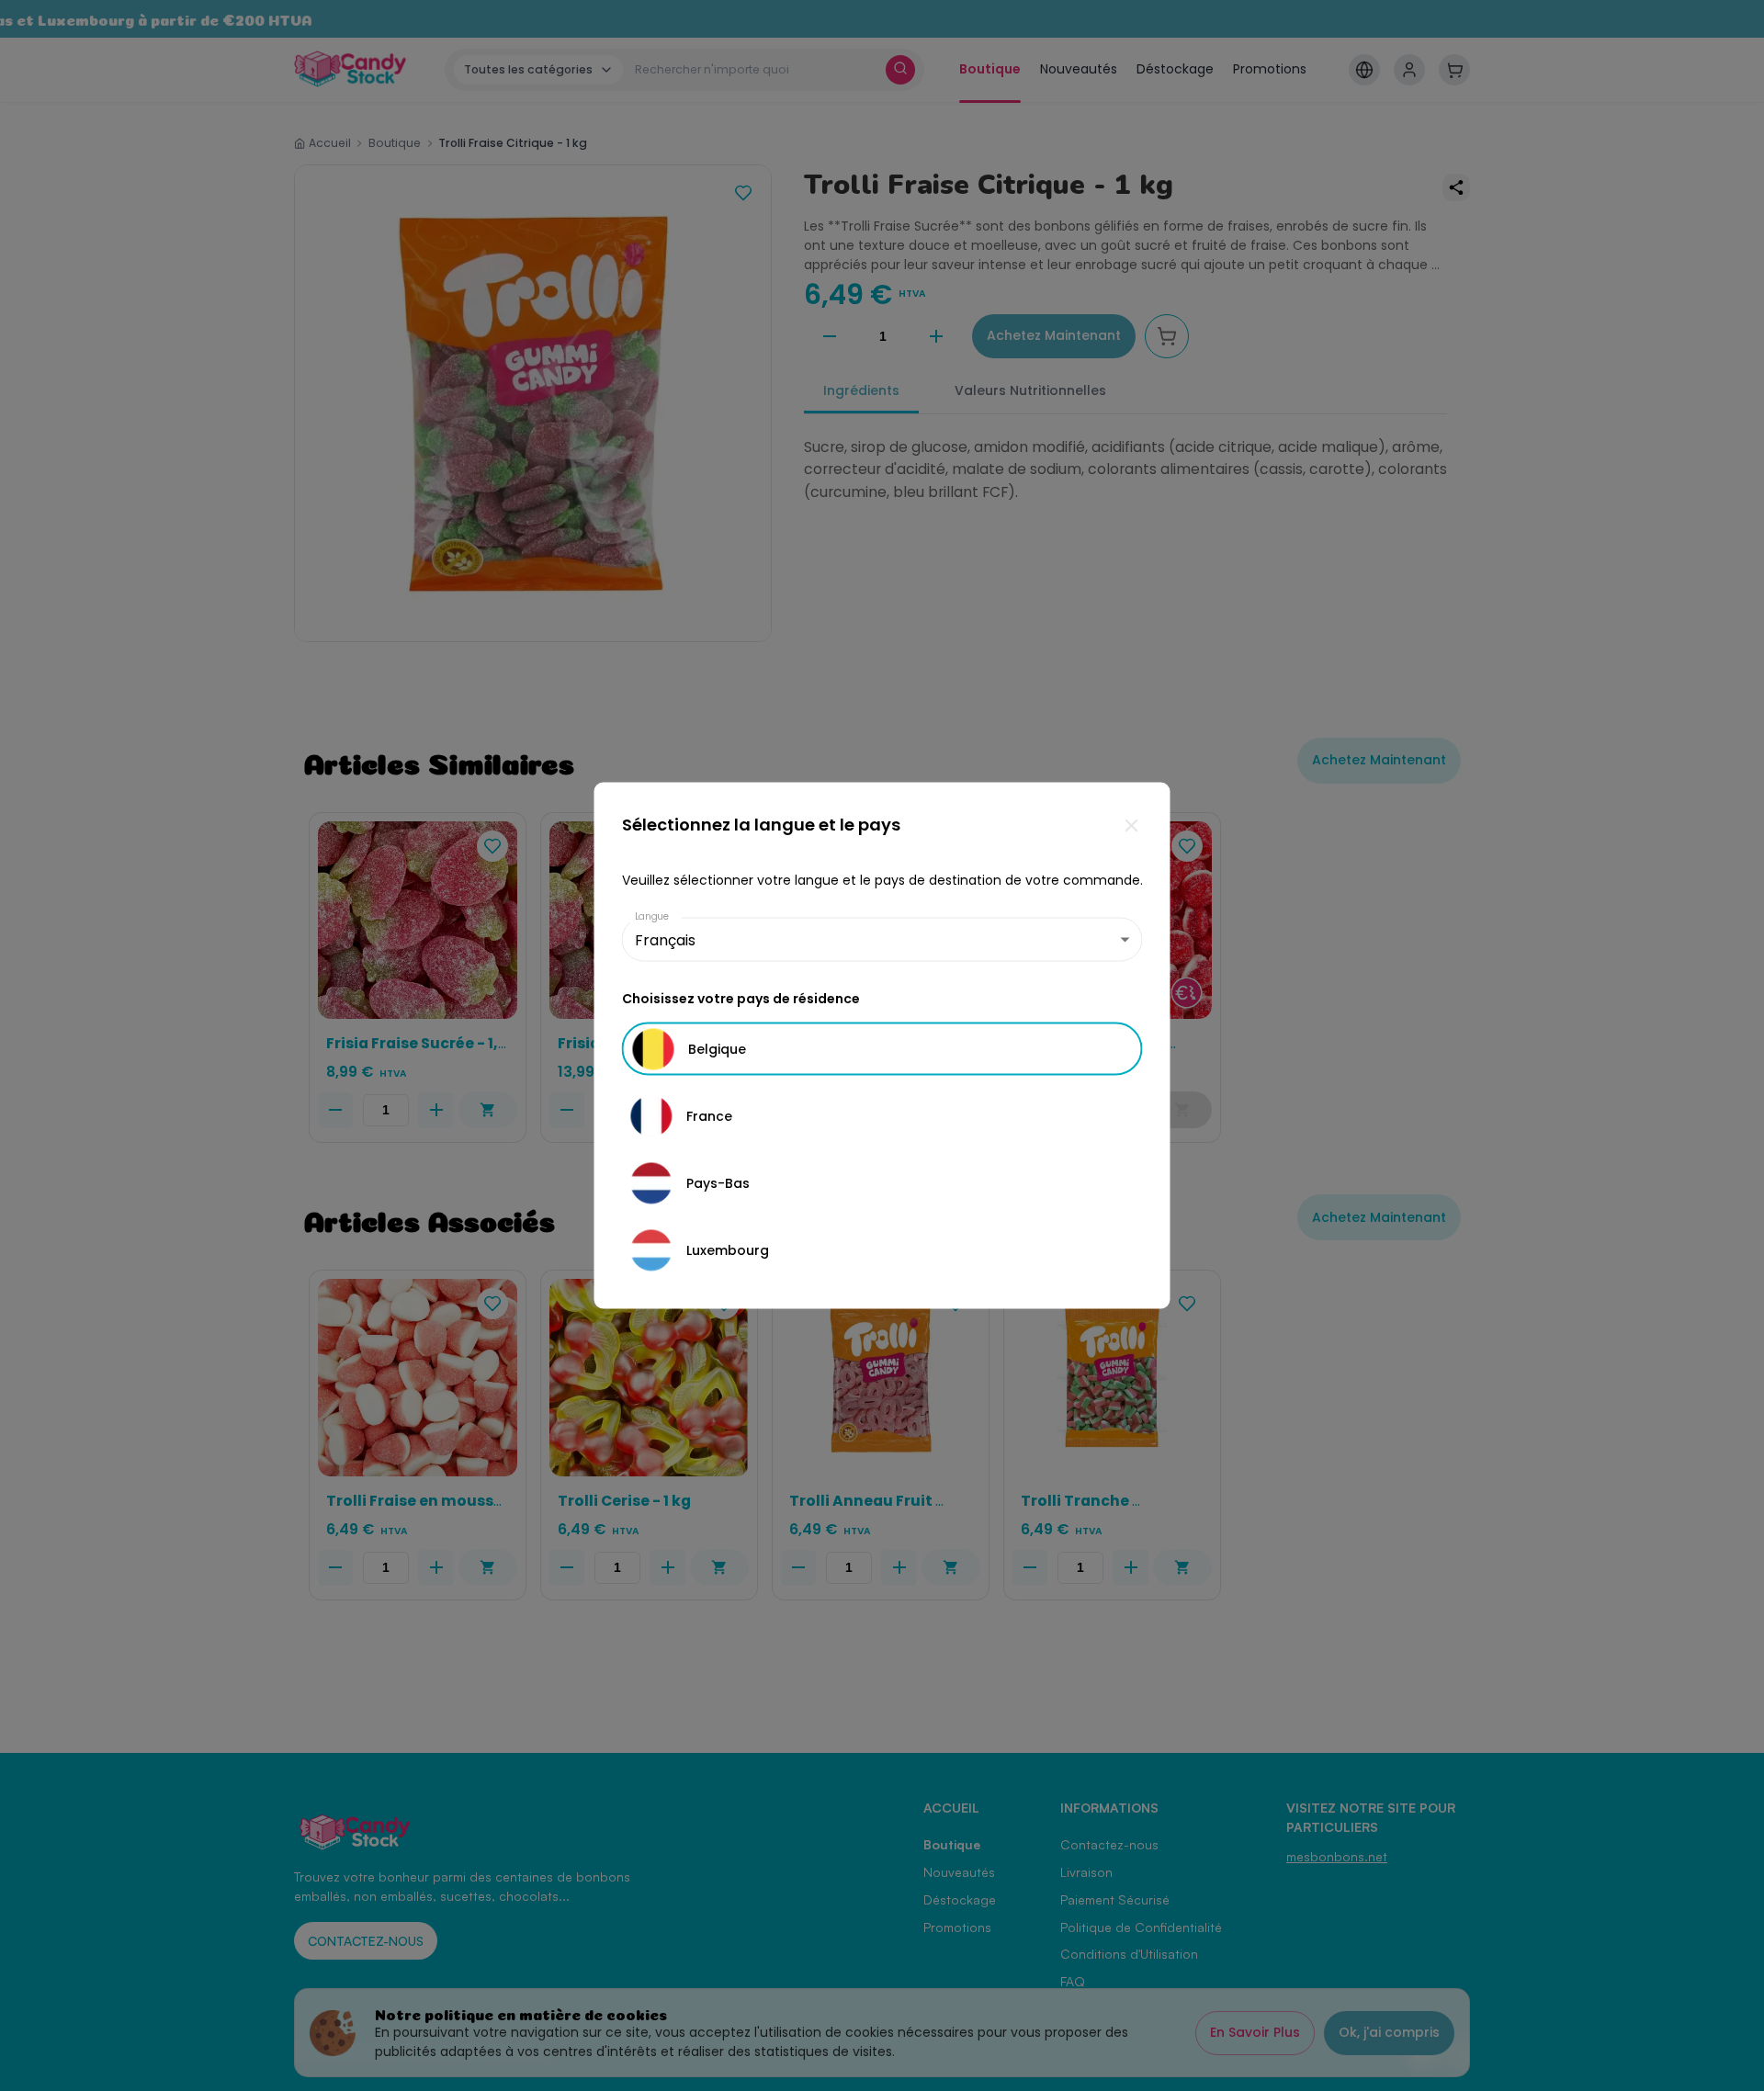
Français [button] (665, 939)
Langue (652, 916)
